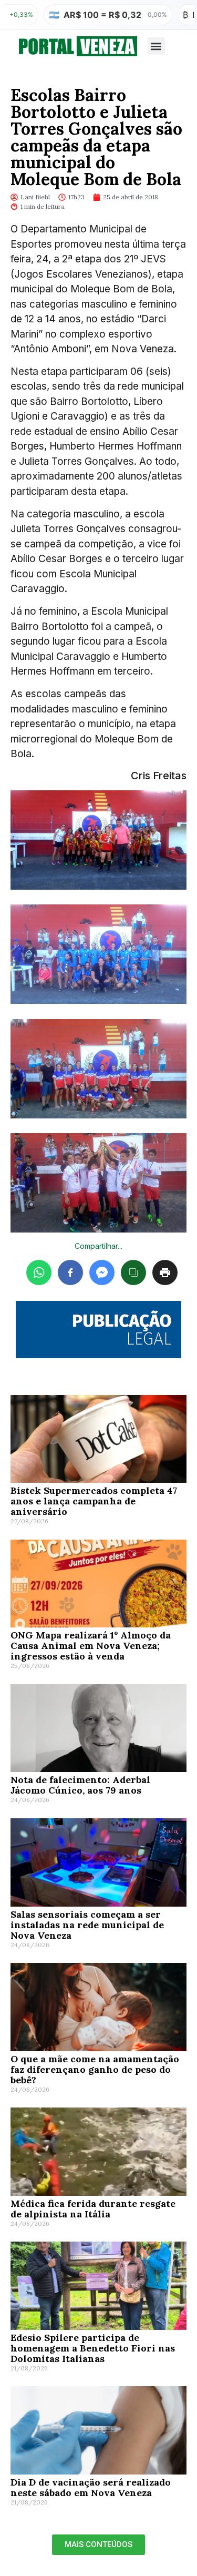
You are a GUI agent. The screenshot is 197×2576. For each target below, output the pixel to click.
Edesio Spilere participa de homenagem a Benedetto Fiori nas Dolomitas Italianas (93, 2348)
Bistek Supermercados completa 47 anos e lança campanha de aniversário (94, 1501)
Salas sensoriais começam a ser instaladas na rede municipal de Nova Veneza (87, 1925)
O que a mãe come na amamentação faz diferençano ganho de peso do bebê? (95, 2069)
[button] (156, 46)
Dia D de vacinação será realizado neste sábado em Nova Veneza (91, 2487)
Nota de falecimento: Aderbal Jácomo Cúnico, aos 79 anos (80, 1785)
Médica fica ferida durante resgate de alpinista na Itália (93, 2209)
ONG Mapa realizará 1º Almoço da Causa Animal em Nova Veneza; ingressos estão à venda (91, 1646)
